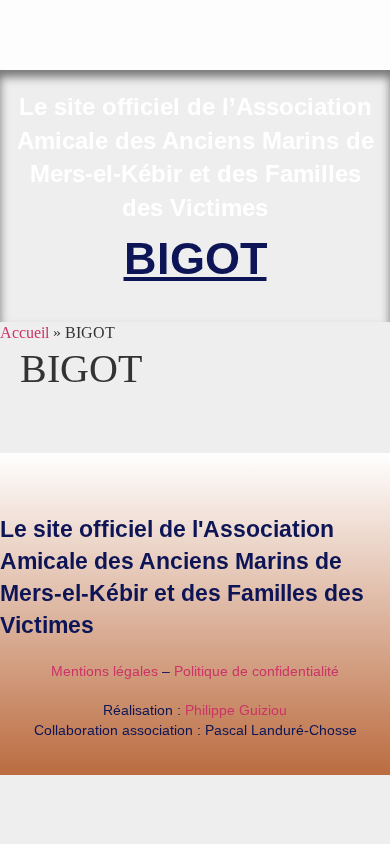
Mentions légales (104, 671)
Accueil (24, 332)
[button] (376, 16)
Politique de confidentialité (256, 671)
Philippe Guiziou (236, 710)
